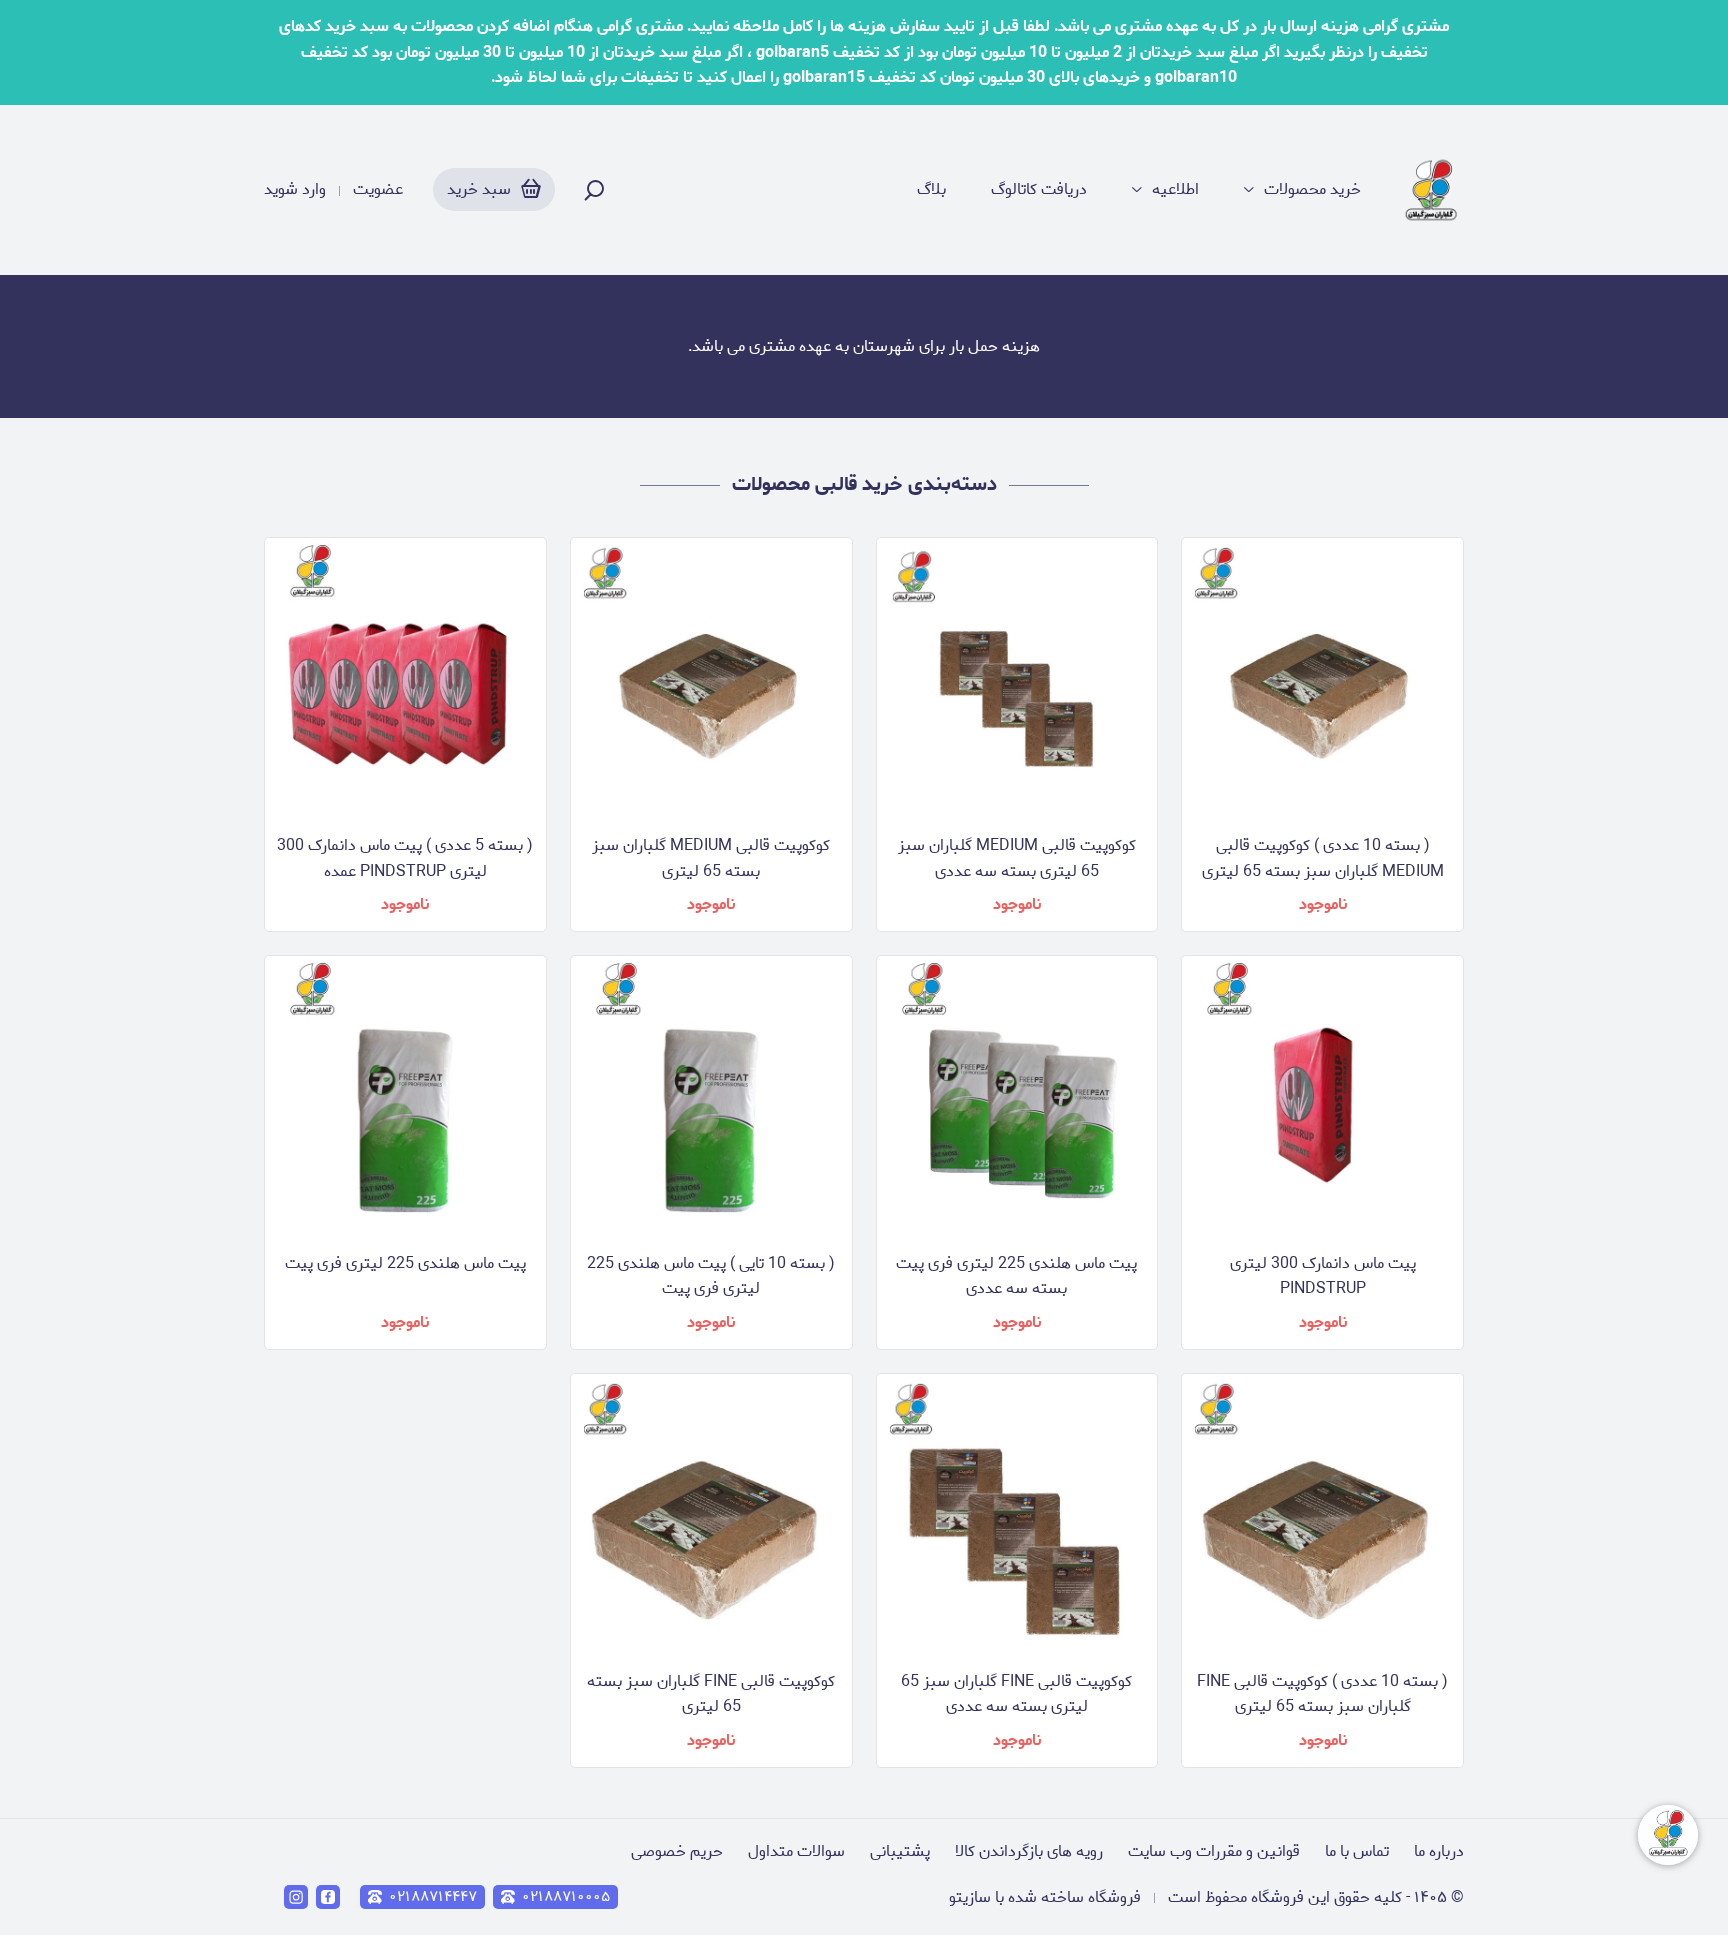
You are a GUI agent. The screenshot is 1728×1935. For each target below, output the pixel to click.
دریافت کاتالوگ (1039, 190)
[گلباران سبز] (1432, 190)
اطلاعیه (1175, 190)
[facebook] (328, 1897)
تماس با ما (1357, 1851)
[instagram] (296, 1897)
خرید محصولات (1312, 190)
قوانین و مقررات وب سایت (1214, 1851)
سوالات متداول (796, 1851)
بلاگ (931, 190)
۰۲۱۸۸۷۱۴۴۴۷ (433, 1897)
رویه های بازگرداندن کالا (1029, 1851)
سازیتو (970, 1897)
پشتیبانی (900, 1851)
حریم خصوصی (677, 1851)
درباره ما (1439, 1851)
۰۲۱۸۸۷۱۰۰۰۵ (566, 1897)
